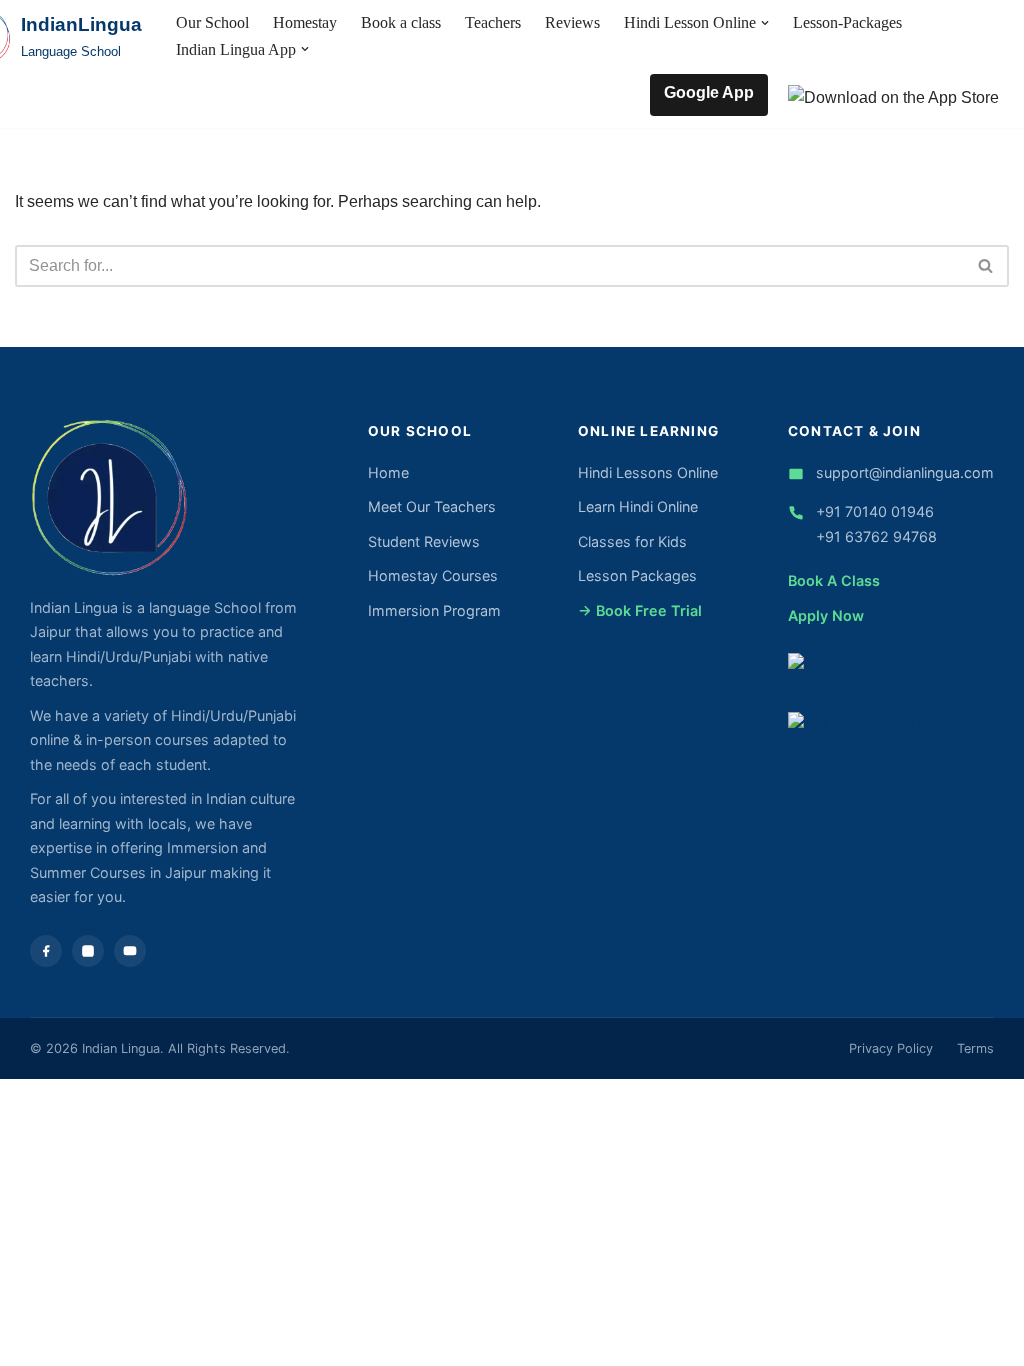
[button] (765, 23)
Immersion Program (434, 610)
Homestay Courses (433, 575)
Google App (709, 92)
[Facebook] (46, 951)
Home (388, 472)
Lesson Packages (637, 575)
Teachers (493, 22)
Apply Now (826, 615)
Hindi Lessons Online (648, 472)
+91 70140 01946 (875, 511)
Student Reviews (424, 541)
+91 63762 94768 (876, 536)
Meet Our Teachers (432, 506)
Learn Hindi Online (638, 506)
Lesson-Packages (847, 22)
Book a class (401, 22)
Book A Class (834, 580)
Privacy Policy (891, 1048)
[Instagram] (88, 951)
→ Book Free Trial (640, 610)
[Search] (986, 266)
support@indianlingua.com (905, 472)
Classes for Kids (632, 541)
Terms (975, 1048)
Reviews (572, 22)
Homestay (305, 22)
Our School (212, 22)
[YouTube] (130, 951)
